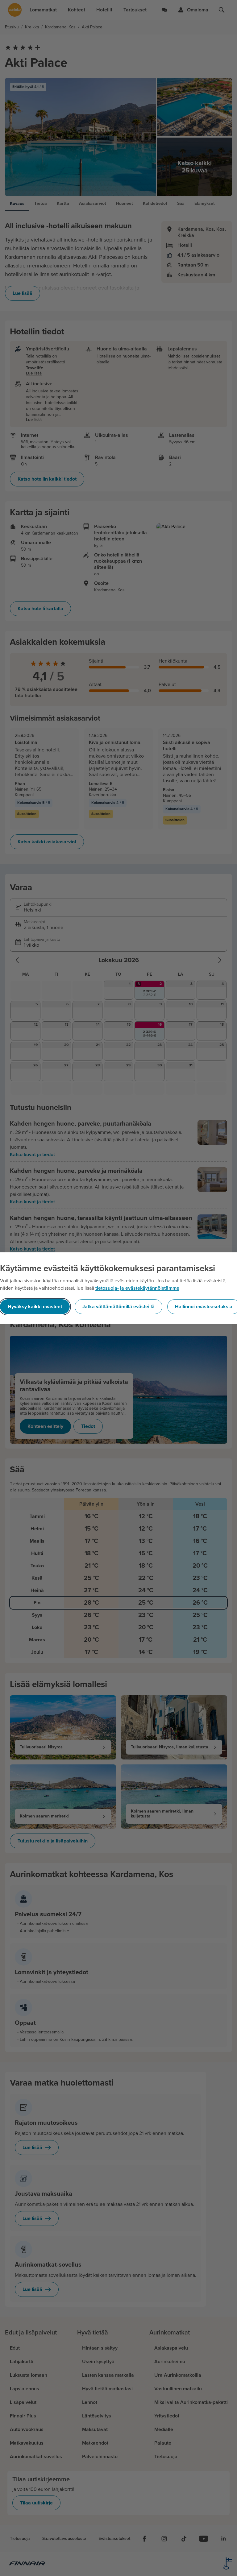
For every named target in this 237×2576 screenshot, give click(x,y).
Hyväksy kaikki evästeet (35, 1307)
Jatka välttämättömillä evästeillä (118, 1307)
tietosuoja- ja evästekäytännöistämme (137, 1288)
